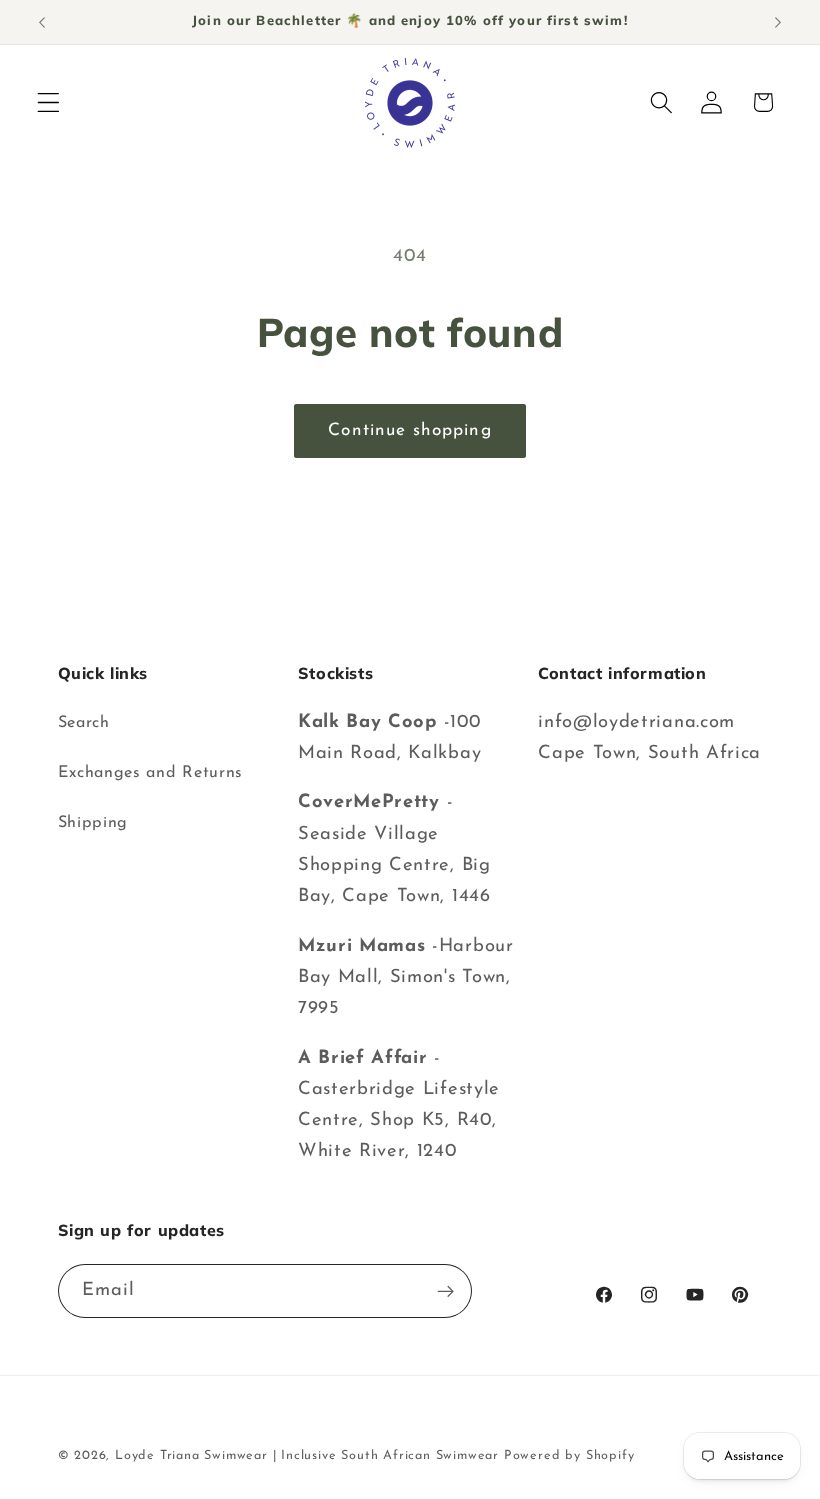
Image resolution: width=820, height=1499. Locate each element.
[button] (48, 102)
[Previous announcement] (42, 22)
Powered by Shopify (569, 1456)
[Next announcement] (778, 22)
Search (84, 723)
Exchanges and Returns (151, 773)
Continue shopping (410, 430)
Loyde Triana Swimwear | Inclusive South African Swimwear (307, 1456)
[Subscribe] (445, 1291)
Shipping (93, 823)
